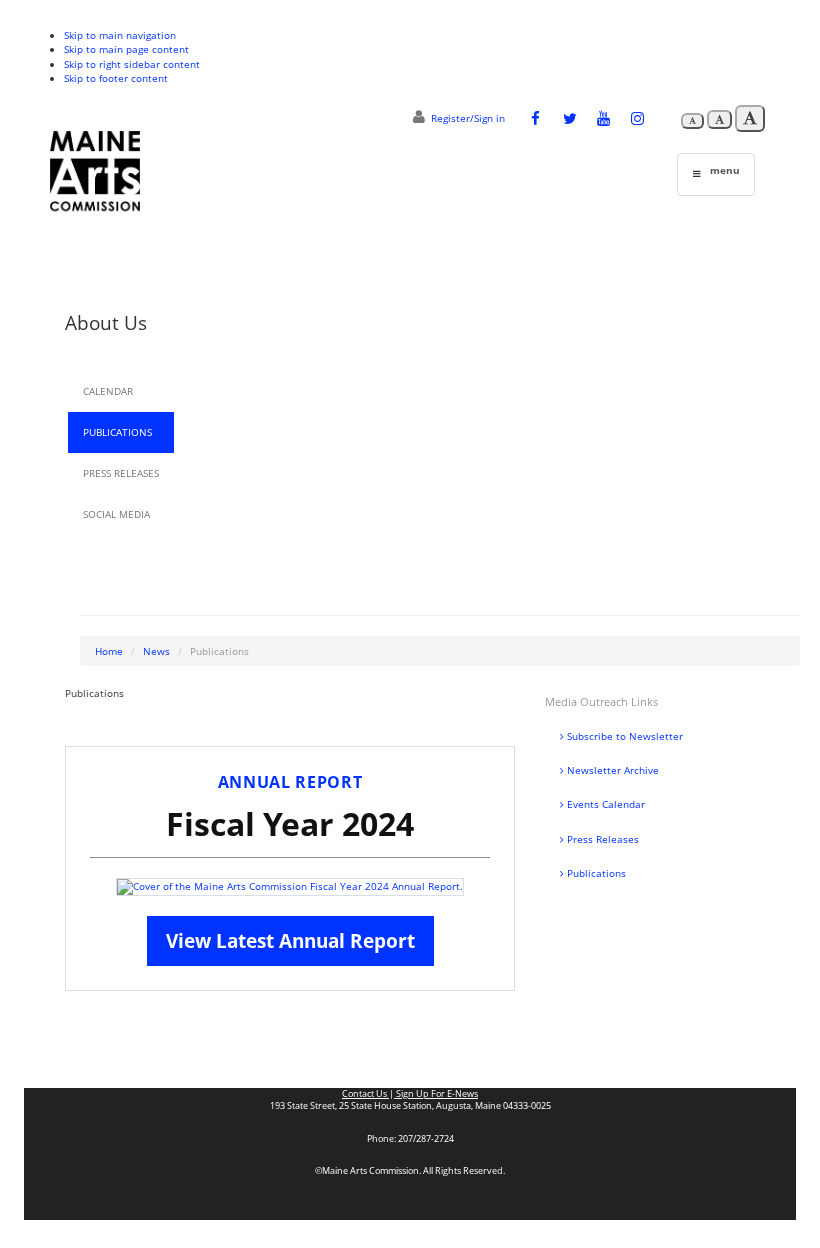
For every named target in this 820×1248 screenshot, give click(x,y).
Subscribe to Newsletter (623, 736)
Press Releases (121, 473)
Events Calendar (604, 804)
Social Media (116, 514)
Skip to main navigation (120, 35)
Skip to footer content (116, 78)
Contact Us (365, 1094)
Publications (117, 432)
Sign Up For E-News (436, 1094)
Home (109, 651)
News (156, 651)
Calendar (108, 391)
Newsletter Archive (611, 770)
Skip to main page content (126, 49)
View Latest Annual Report (290, 940)
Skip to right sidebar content (132, 64)
